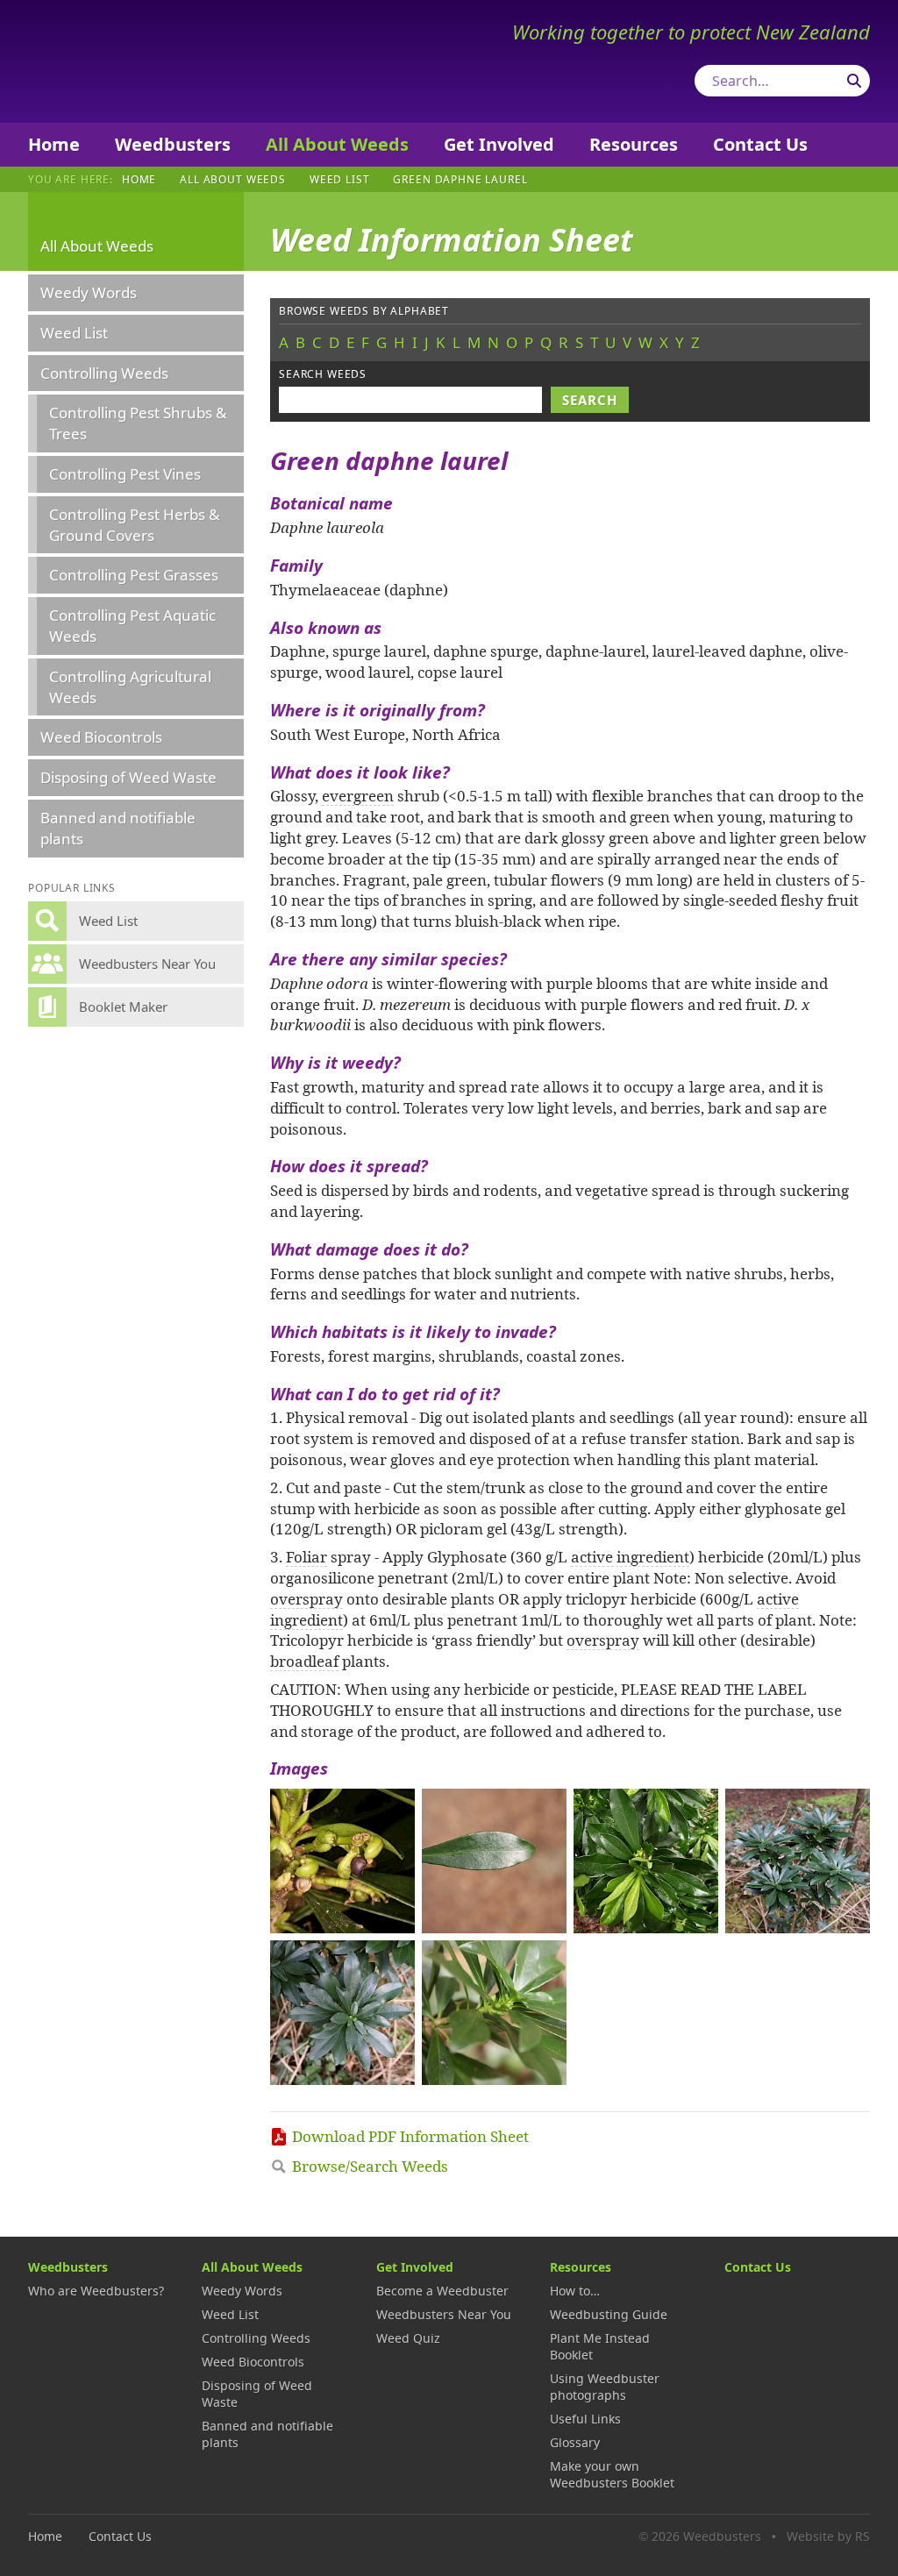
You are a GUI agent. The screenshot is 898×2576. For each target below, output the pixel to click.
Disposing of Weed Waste (128, 777)
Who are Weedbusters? (96, 2291)
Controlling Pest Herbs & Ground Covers (134, 525)
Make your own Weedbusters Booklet (612, 2474)
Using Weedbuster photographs (605, 2387)
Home (54, 144)
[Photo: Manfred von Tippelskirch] (646, 1861)
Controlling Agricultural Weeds (130, 687)
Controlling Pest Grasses (134, 575)
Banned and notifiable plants (118, 828)
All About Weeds (337, 144)
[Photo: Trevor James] (342, 1861)
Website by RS (828, 2536)
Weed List (340, 179)
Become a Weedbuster (442, 2291)
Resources (634, 144)
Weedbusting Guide (609, 2314)
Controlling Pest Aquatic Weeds (132, 626)
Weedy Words (89, 292)
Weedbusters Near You (444, 2314)
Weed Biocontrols (101, 737)
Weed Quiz (408, 2338)
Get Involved (499, 144)
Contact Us (760, 144)
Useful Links (585, 2419)
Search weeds (323, 374)
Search (854, 81)
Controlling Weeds (104, 373)
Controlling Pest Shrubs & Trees (138, 423)
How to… (575, 2291)
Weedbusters (157, 61)
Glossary (575, 2442)
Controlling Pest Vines (125, 474)
